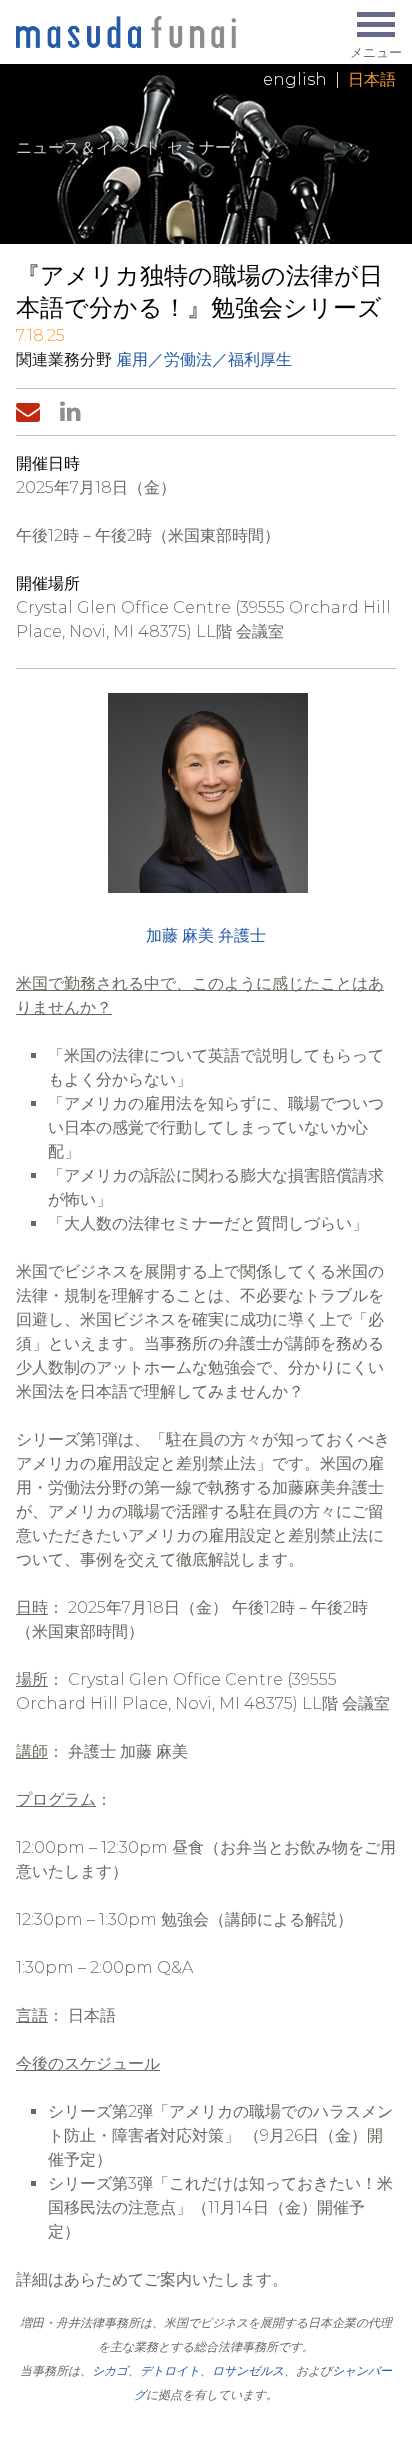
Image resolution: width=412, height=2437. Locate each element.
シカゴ (110, 2370)
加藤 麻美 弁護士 (206, 935)
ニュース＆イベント (88, 147)
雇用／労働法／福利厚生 (204, 359)
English (295, 79)
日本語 (372, 79)
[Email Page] (32, 412)
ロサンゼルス (248, 2370)
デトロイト (170, 2370)
